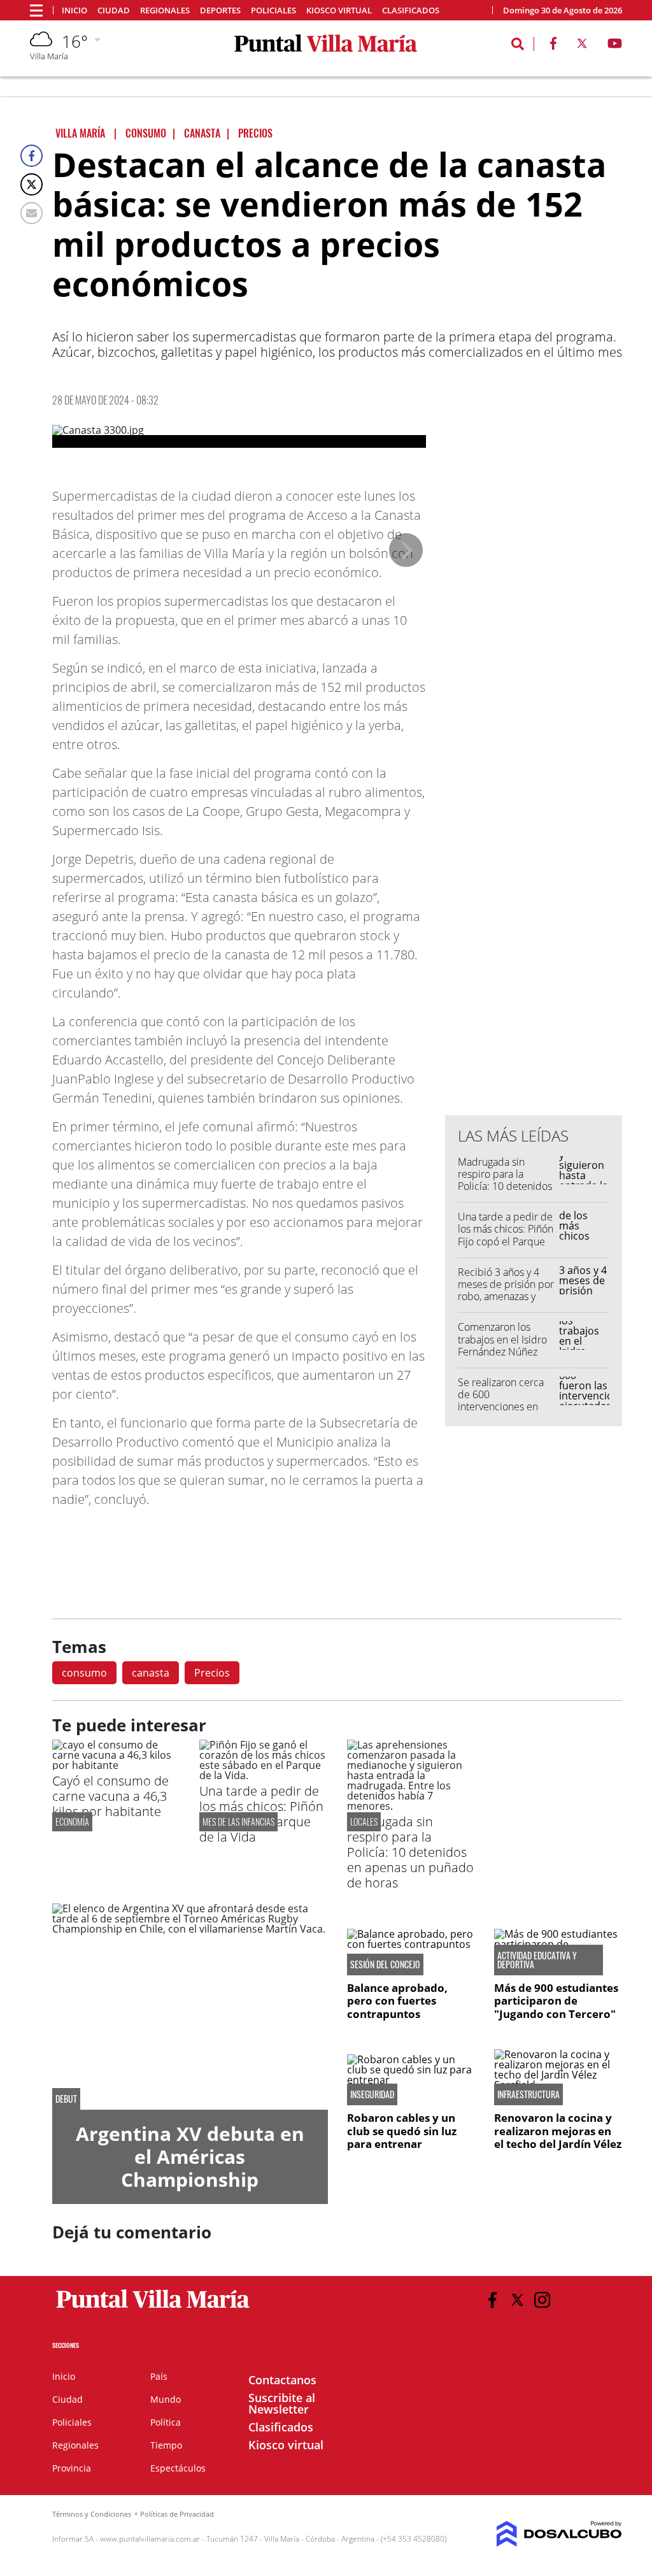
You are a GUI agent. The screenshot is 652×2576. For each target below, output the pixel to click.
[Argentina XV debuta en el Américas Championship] (190, 2007)
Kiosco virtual (339, 11)
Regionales (165, 11)
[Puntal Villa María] (153, 2308)
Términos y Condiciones (92, 2514)
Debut (66, 2099)
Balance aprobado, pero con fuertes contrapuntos (397, 2001)
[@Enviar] (32, 213)
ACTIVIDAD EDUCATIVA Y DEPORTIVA (537, 1960)
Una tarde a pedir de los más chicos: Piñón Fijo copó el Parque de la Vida (506, 1235)
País (159, 2376)
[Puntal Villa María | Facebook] (553, 46)
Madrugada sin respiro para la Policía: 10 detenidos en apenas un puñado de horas (505, 1186)
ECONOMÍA (72, 1821)
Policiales (273, 11)
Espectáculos (178, 2468)
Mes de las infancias (238, 1821)
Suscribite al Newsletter (282, 2403)
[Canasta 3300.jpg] (239, 436)
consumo (84, 1673)
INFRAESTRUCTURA (528, 2094)
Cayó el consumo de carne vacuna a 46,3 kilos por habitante (110, 1796)
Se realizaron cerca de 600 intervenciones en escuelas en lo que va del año (506, 1407)
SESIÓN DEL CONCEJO (385, 1964)
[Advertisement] (541, 848)
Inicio (74, 11)
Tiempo (166, 2445)
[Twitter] (32, 184)
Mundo (166, 2399)
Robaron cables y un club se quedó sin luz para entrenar (402, 2131)
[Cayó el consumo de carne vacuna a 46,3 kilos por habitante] (116, 1765)
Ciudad (114, 11)
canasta (151, 1673)
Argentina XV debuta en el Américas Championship (190, 2157)
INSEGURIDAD (372, 2094)
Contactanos (282, 2380)
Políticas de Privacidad (177, 2514)
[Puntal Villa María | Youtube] (615, 46)
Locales (364, 1821)
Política (166, 2422)
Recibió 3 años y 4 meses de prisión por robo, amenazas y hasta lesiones (506, 1291)
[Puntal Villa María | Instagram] (542, 2300)
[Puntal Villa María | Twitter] (582, 46)
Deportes (220, 11)
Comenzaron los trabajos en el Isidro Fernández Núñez (502, 1339)
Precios (212, 1673)
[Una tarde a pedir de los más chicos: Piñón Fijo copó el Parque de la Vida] (263, 1775)
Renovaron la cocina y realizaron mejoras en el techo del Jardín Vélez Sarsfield (558, 2137)
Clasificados (411, 11)
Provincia (72, 2468)
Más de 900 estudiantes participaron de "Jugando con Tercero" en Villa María (556, 2007)
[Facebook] (32, 156)
